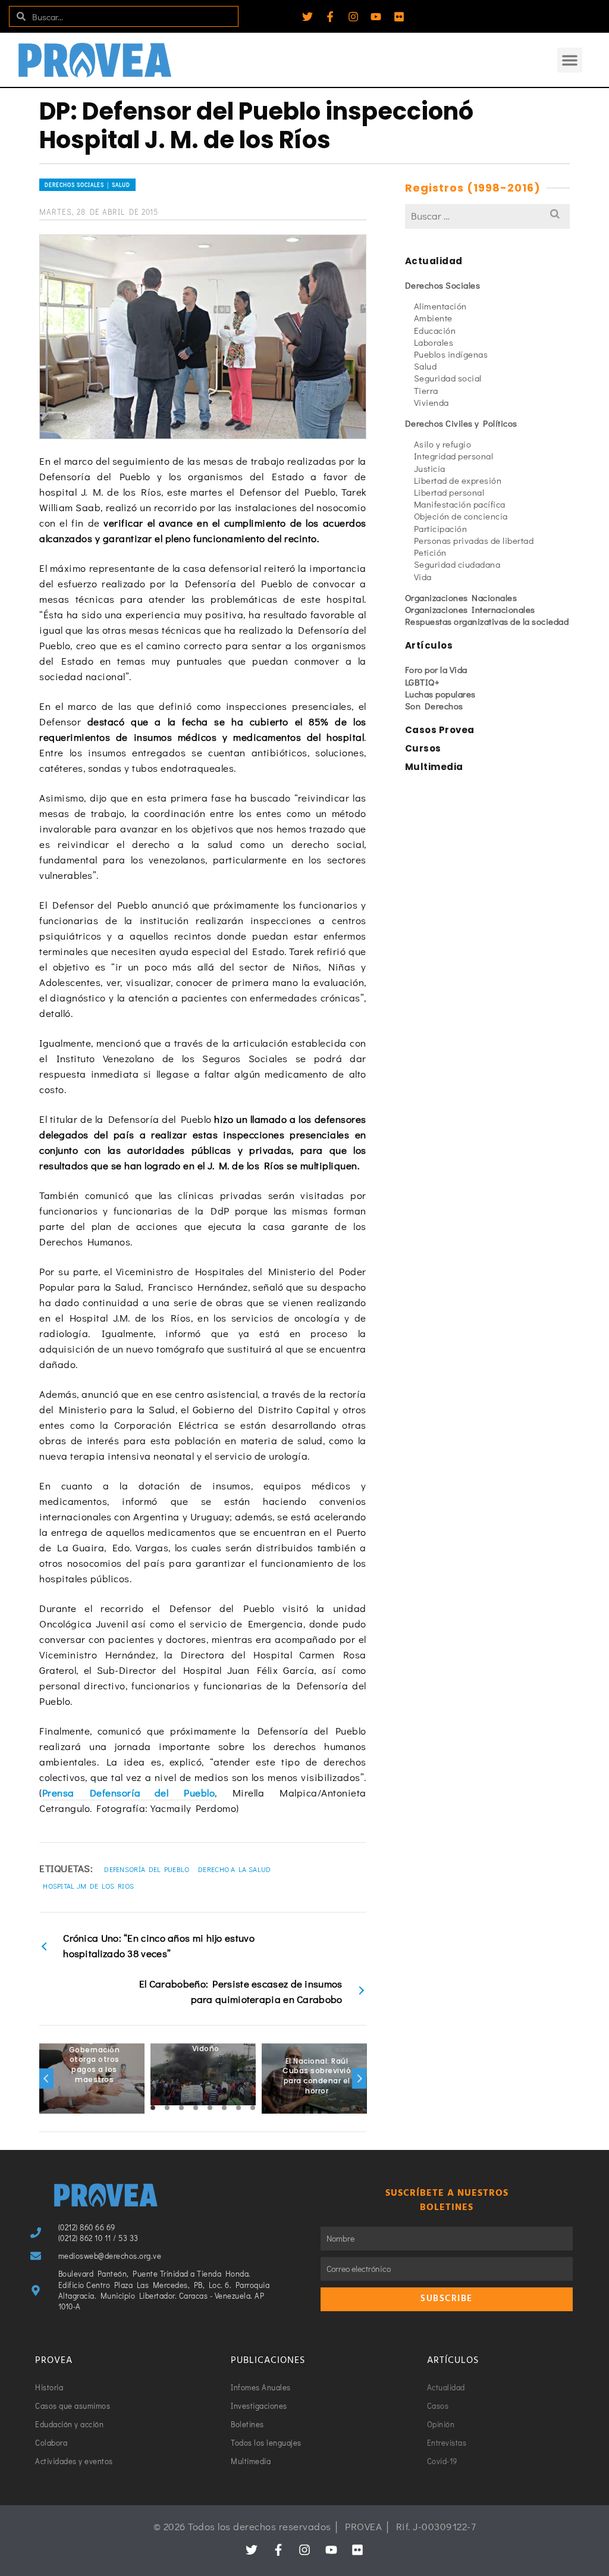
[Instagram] (353, 17)
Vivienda (431, 402)
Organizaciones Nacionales (461, 597)
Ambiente (433, 318)
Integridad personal (454, 456)
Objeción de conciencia (461, 516)
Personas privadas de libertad (474, 540)
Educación (435, 330)
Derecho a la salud (234, 1869)
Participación (441, 528)
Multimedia (434, 767)
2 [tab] (167, 2108)
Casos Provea (440, 730)
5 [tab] (210, 2108)
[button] (570, 60)
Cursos (423, 748)
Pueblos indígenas (451, 354)
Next (359, 2079)
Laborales (434, 342)
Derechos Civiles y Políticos (461, 423)
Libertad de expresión (458, 480)
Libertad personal (449, 492)
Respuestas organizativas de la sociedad (487, 621)
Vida (423, 577)
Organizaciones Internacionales (470, 609)
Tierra (426, 390)
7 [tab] (238, 2108)
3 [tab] (181, 2108)
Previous (46, 2079)
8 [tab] (253, 2108)
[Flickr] (399, 17)
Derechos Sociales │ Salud (87, 185)
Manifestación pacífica (460, 504)
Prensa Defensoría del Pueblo (128, 1793)
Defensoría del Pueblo (147, 1869)
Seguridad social (448, 378)
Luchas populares (440, 694)
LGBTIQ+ (423, 682)
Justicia (430, 468)
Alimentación (440, 306)
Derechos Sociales (443, 285)
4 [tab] (196, 2108)
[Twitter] (307, 17)
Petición (430, 552)
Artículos (429, 645)
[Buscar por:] (487, 216)
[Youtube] (376, 17)
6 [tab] (224, 2108)
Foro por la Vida (436, 669)
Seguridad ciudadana (457, 564)
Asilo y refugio (443, 444)
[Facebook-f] (330, 17)
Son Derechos (434, 706)
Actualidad (434, 261)
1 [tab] (153, 2108)
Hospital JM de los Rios (88, 1886)
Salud (426, 366)
